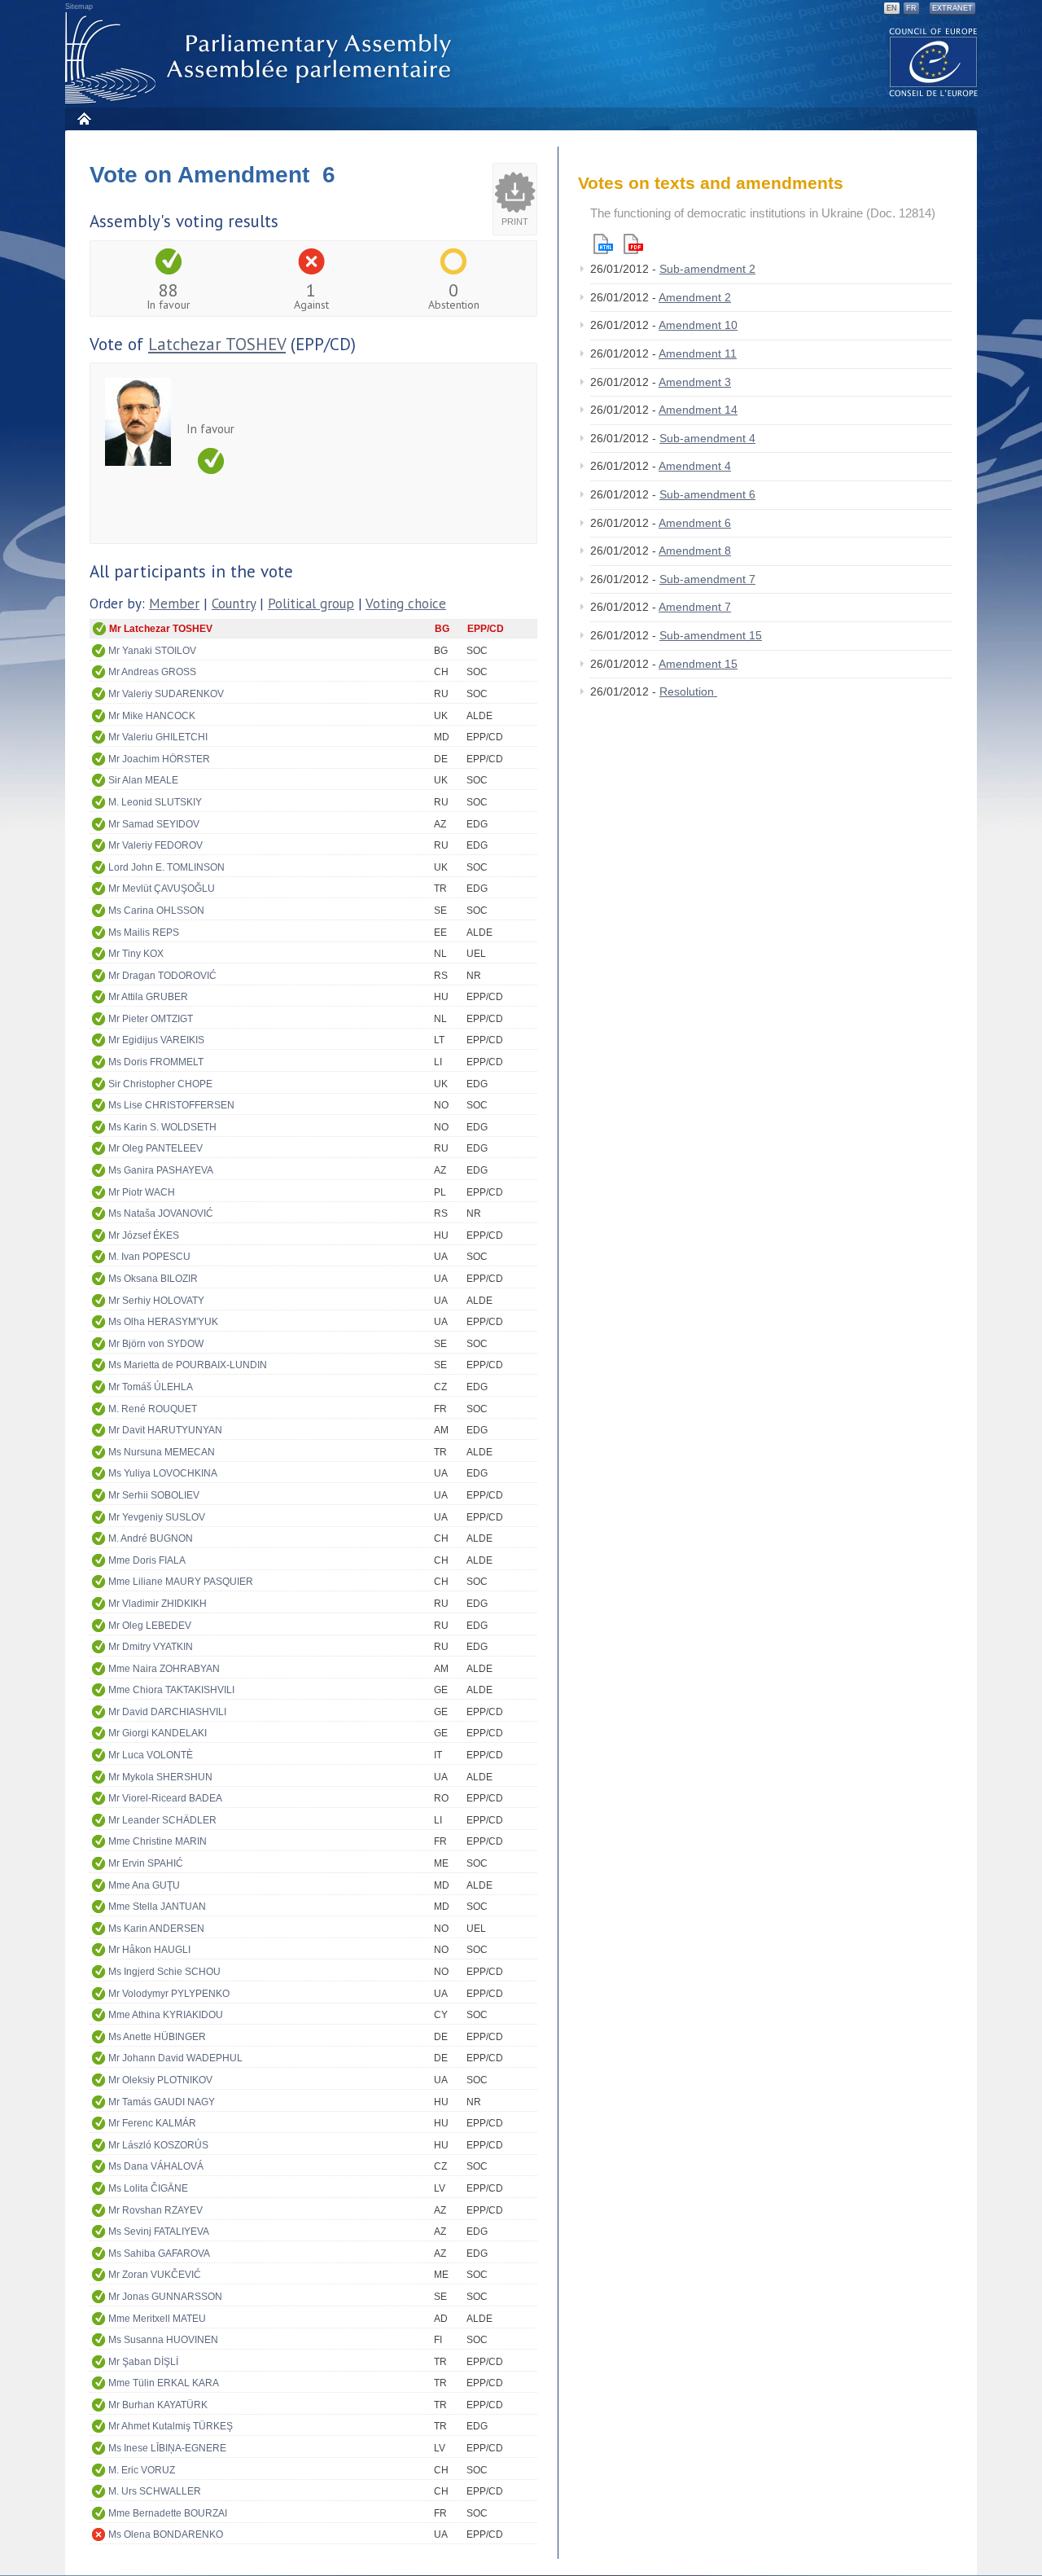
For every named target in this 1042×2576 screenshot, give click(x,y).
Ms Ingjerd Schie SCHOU (164, 1972)
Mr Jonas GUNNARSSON (165, 2297)
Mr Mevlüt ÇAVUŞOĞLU (162, 889)
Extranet (952, 8)
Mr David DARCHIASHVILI (167, 1712)
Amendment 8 (695, 551)
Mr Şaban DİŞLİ (143, 2362)
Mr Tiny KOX (136, 954)
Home (83, 118)
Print (515, 222)
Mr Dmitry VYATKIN (151, 1647)
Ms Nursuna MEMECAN (162, 1452)
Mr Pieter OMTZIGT (151, 1019)
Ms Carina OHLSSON (156, 911)
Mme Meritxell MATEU (157, 2319)
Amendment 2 (695, 297)
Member (174, 603)
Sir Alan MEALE (143, 780)
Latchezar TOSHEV (217, 344)
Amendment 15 (698, 664)
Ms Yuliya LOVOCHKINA (163, 1473)
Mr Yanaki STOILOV (152, 651)
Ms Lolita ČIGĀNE (148, 2188)
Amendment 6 (695, 523)
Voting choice (406, 603)
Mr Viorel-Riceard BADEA (165, 1798)
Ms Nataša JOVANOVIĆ (161, 1213)
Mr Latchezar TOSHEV (161, 629)
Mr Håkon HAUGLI (149, 1950)
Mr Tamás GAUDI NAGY (162, 2102)
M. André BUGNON (151, 1538)
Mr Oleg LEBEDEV (150, 1626)
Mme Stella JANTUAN (157, 1907)
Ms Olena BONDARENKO (166, 2534)
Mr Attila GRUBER (148, 997)
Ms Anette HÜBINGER (157, 2037)
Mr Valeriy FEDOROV (155, 845)
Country (234, 603)
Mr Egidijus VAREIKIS (156, 1040)
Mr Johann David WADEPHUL (175, 2058)
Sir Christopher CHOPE (160, 1084)
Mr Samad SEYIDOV (154, 824)
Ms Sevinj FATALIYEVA (159, 2232)
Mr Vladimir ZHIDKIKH (158, 1604)
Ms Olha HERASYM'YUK (163, 1322)
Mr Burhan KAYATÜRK (158, 2405)
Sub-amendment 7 (707, 579)
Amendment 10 (698, 325)
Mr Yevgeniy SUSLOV (157, 1517)
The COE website (934, 61)
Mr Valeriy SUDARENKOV (166, 694)
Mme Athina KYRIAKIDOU (166, 2015)
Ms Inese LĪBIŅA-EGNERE (167, 2448)
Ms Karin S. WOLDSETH (162, 1127)
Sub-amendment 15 (711, 635)
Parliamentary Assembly (261, 58)
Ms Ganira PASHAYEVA (161, 1170)
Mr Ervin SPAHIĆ (146, 1863)
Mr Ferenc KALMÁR (152, 2123)
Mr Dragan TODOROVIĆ (162, 976)
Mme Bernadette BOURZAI (168, 2513)
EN (892, 8)
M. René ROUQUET (153, 1409)
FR (911, 8)
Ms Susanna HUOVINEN (163, 2340)
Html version (603, 244)
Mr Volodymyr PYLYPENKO (169, 1994)
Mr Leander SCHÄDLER (162, 1820)
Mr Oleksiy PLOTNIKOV (160, 2080)
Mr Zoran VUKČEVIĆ (155, 2275)
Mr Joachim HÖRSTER (159, 759)
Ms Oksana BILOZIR (153, 1279)
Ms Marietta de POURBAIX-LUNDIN (188, 1365)
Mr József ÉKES (144, 1235)
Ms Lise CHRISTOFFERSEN (171, 1105)
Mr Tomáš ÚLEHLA (151, 1387)
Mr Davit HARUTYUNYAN (165, 1430)
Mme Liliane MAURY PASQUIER (181, 1582)
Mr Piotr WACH (142, 1192)
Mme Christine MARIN (158, 1841)
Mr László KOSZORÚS (158, 2145)
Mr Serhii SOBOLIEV (154, 1495)
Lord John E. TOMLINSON (166, 867)
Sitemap (79, 7)
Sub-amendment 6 (707, 494)
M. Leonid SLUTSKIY (155, 802)
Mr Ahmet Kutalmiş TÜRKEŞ (171, 2426)
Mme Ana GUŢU (144, 1885)
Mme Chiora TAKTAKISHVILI (171, 1690)
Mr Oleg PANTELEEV (155, 1148)
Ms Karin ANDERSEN (156, 1929)
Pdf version (633, 244)
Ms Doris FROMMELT (156, 1062)
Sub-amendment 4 (707, 438)
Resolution (688, 691)
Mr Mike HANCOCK (152, 716)
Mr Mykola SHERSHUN (160, 1777)
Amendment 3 (695, 382)
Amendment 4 (695, 466)
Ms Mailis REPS (144, 933)
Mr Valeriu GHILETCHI (158, 737)
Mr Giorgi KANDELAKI (158, 1733)
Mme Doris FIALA (147, 1560)
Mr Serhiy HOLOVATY (156, 1301)
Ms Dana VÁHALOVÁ (156, 2166)
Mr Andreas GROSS (152, 672)
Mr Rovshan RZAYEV (155, 2210)
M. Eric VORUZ (142, 2470)
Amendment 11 (698, 353)
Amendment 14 (698, 410)
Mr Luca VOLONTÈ (151, 1755)
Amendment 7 (695, 607)
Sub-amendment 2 (707, 269)
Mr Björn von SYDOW (156, 1344)
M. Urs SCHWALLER (155, 2491)
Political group (311, 603)
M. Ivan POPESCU (149, 1257)
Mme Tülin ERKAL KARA (164, 2383)
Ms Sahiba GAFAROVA (159, 2253)
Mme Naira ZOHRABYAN (164, 1669)
